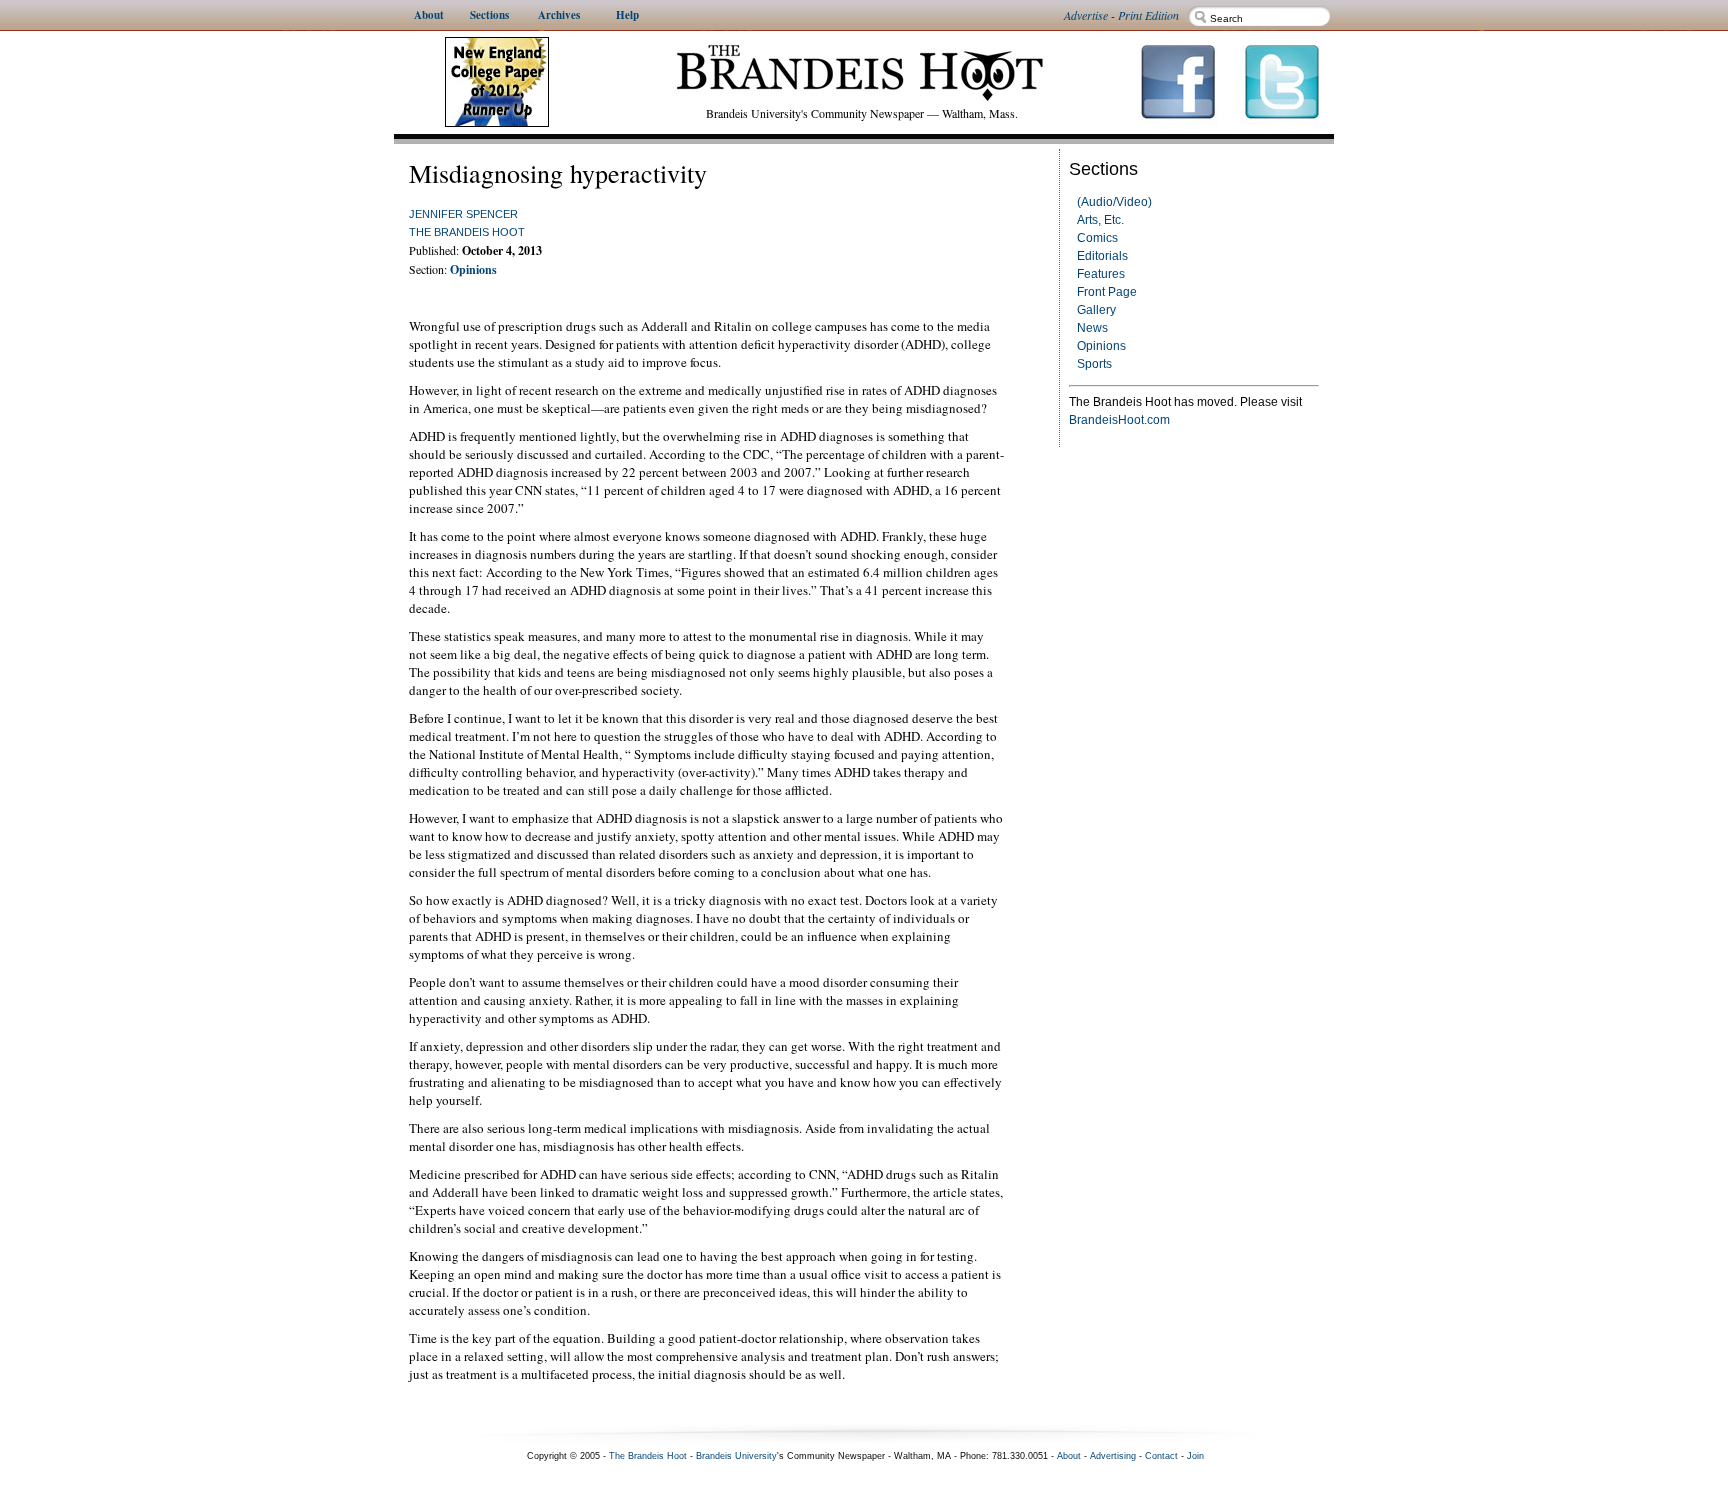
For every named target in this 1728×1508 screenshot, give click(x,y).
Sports (1094, 364)
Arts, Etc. (1100, 220)
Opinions (1101, 346)
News (1092, 328)
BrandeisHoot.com (1119, 420)
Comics (1097, 238)
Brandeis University (736, 1456)
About (1069, 1456)
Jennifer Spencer (463, 214)
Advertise (1086, 15)
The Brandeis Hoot (467, 232)
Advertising (1113, 1456)
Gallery (1096, 310)
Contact (1161, 1456)
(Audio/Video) (1114, 202)
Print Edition (1148, 15)
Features (1101, 274)
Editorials (1102, 256)
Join (1195, 1456)
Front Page (1107, 292)
